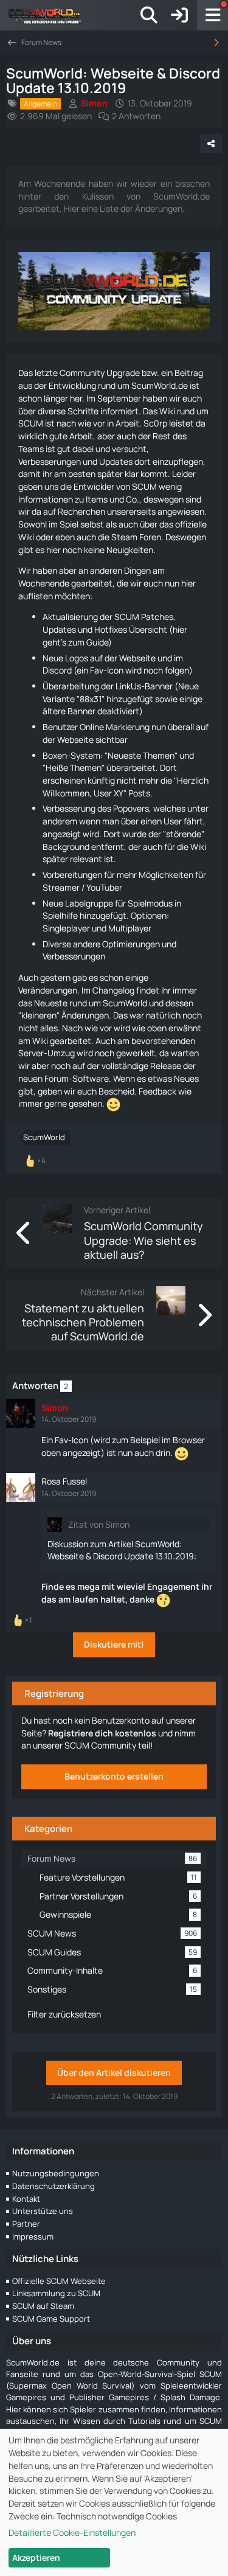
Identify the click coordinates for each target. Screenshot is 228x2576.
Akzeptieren (36, 2557)
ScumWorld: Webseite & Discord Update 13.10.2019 (121, 1550)
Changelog (113, 990)
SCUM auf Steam (43, 2306)
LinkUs (128, 686)
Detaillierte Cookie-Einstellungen (72, 2532)
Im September (114, 398)
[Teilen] (211, 144)
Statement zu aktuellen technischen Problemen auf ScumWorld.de (83, 1322)
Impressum (33, 2237)
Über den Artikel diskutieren (114, 2073)
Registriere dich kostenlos (102, 1733)
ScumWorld (44, 1137)
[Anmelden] (179, 15)
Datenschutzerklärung (54, 2186)
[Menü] (213, 15)
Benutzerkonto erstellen (114, 1776)
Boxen (55, 755)
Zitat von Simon (99, 1524)
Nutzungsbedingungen (56, 2173)
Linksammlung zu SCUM (56, 2293)
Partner (26, 2224)
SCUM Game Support (51, 2319)
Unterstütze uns (43, 2211)
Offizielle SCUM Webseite (59, 2281)
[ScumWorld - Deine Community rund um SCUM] (49, 15)
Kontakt (26, 2199)
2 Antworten (136, 116)
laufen (85, 1599)
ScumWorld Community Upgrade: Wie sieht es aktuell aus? (143, 1240)
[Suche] (149, 15)
